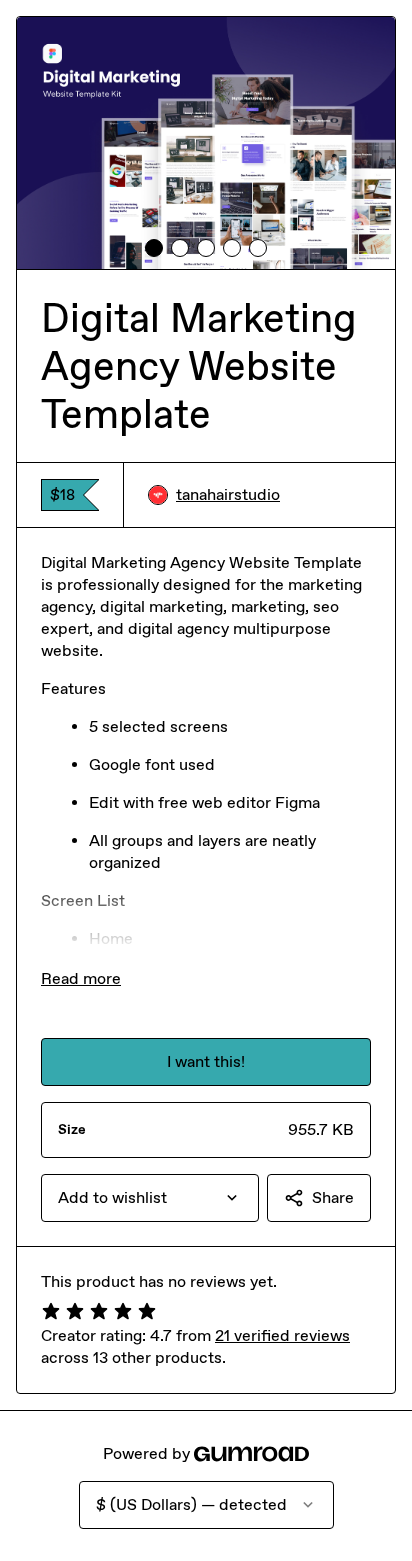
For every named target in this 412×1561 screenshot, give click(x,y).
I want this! (206, 1061)
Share (333, 1197)
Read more (81, 978)
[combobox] (150, 1198)
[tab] (154, 248)
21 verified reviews (282, 1335)
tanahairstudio (228, 494)
